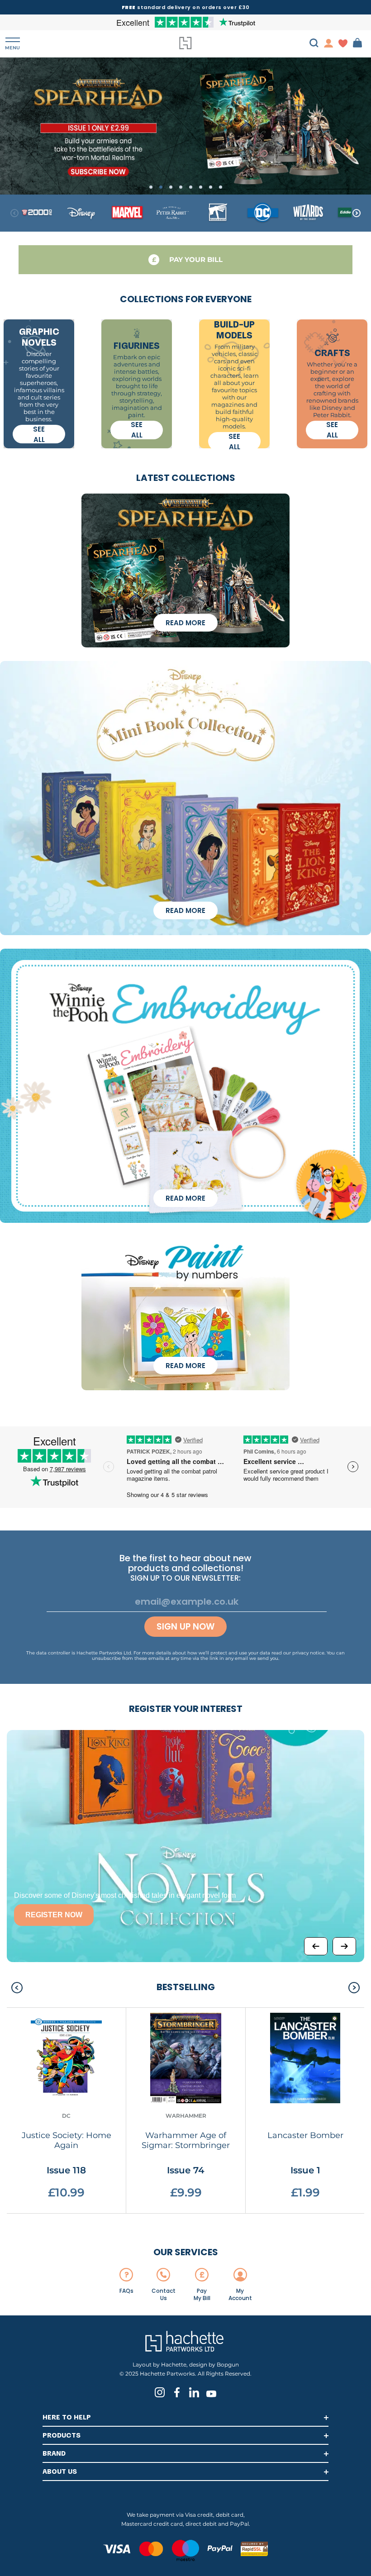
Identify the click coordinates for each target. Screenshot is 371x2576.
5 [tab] (191, 187)
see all (39, 434)
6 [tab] (201, 187)
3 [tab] (171, 187)
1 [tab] (151, 187)
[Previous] (316, 1946)
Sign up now (185, 1627)
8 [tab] (221, 187)
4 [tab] (181, 187)
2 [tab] (161, 187)
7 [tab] (211, 187)
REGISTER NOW (54, 1915)
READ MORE (185, 623)
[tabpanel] (185, 126)
